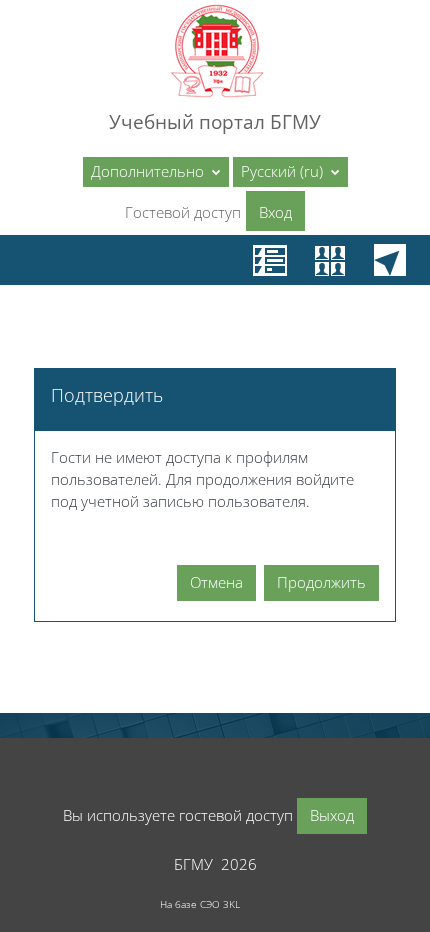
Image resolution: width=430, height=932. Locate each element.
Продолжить (321, 582)
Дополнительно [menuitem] (149, 171)
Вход (275, 212)
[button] (290, 172)
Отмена (216, 582)
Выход (332, 815)
